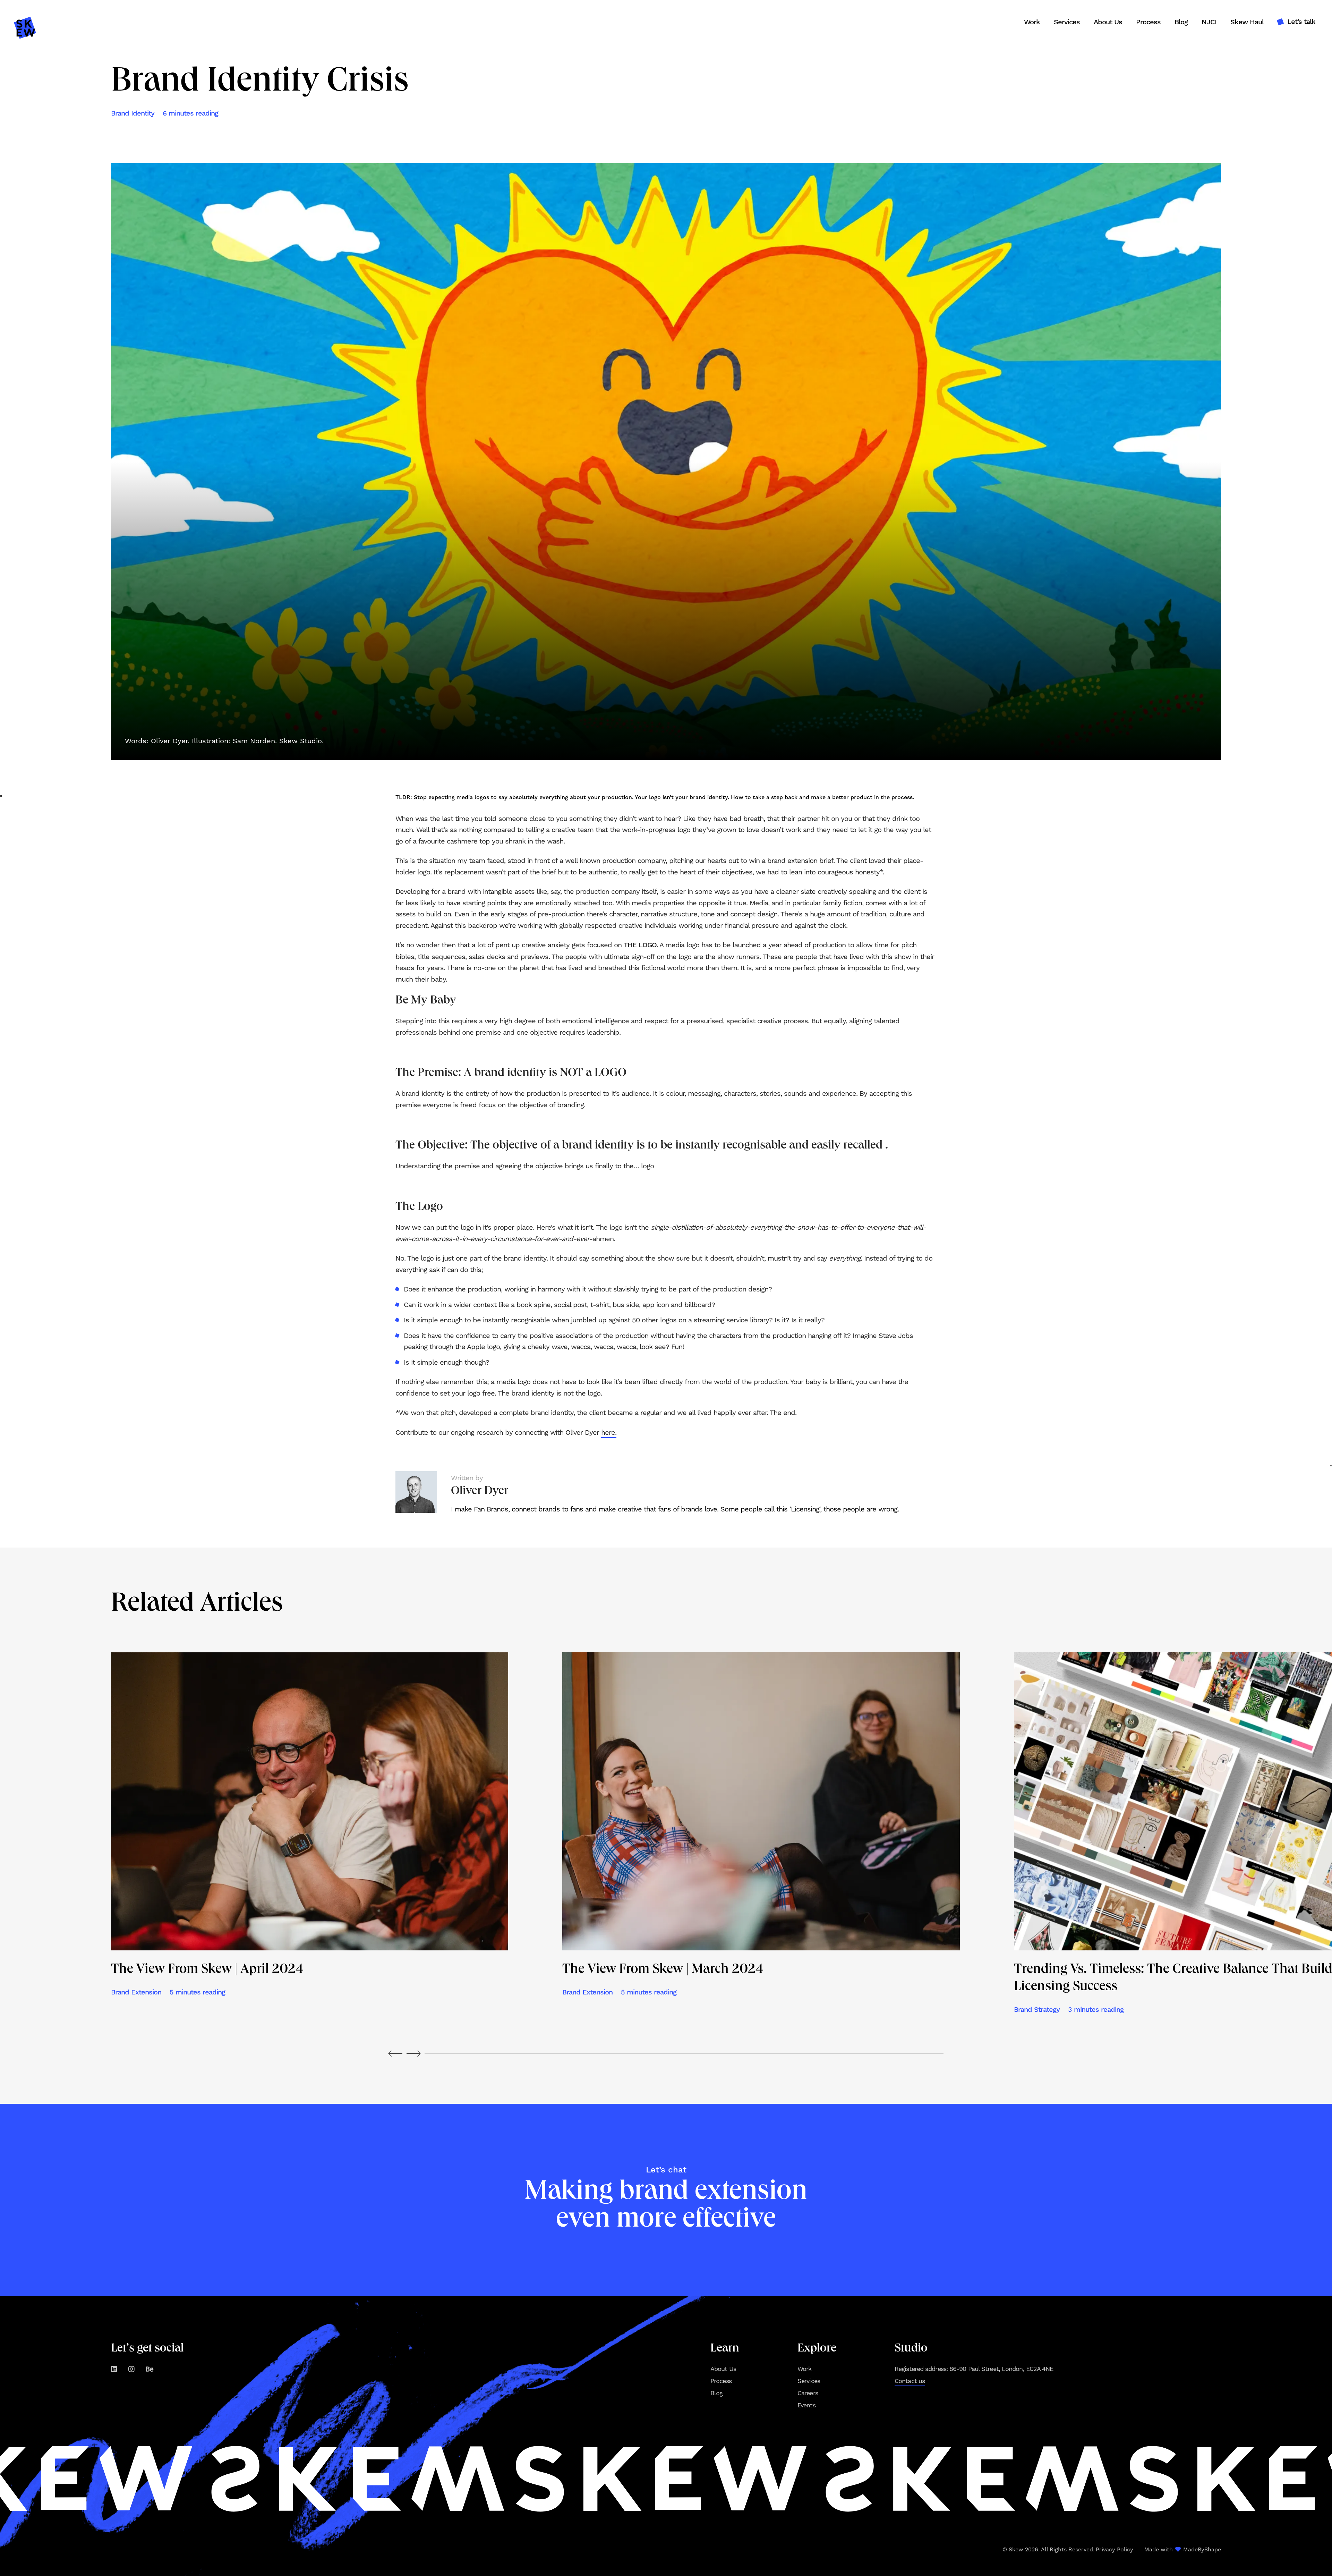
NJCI (1209, 22)
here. (609, 1432)
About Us (1108, 22)
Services (1067, 22)
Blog (1181, 22)
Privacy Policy (1115, 2549)
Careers (808, 2393)
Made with (1183, 2549)
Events (806, 2405)
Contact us (910, 2381)
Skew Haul (1247, 22)
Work (1032, 22)
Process (1148, 22)
